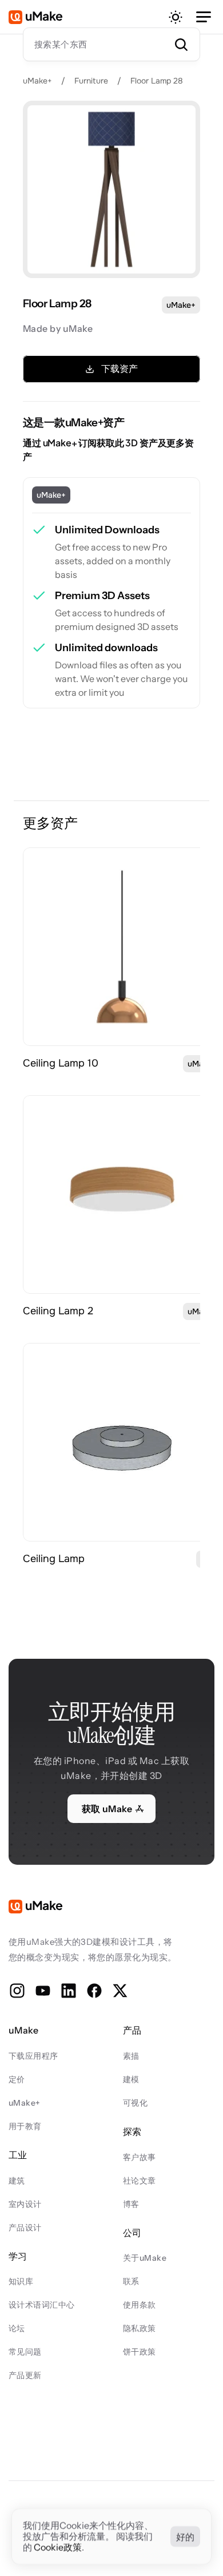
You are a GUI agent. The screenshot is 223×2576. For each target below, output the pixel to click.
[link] (122, 947)
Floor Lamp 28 (157, 81)
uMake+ (37, 81)
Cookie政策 (58, 2547)
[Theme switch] (176, 17)
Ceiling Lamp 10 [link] (61, 1063)
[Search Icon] (111, 44)
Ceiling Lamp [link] (54, 1559)
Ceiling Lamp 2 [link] (58, 1311)
